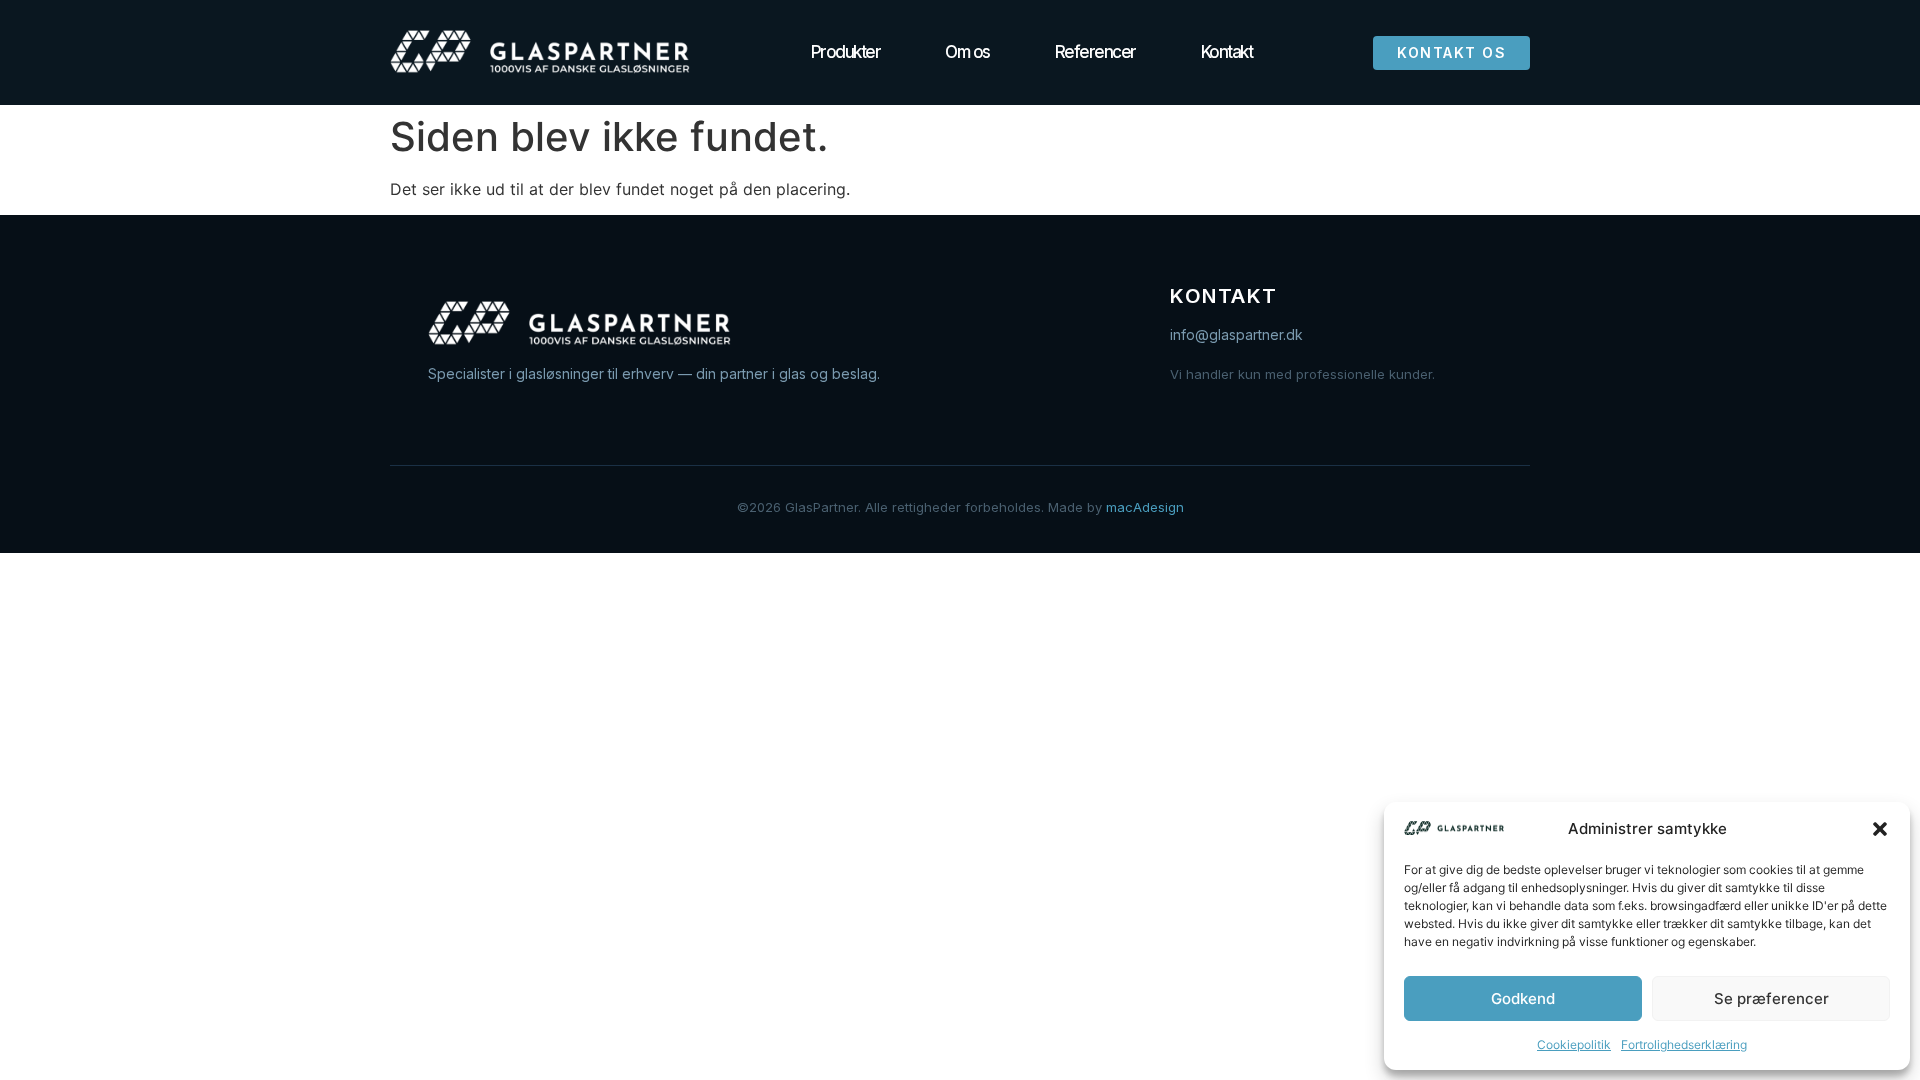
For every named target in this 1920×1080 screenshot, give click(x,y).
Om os (967, 52)
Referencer (1095, 52)
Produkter (846, 52)
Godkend (1523, 998)
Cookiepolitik (1574, 1044)
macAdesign (1145, 507)
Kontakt (1227, 52)
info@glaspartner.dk (1236, 334)
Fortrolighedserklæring (1684, 1044)
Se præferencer (1771, 998)
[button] (1880, 829)
